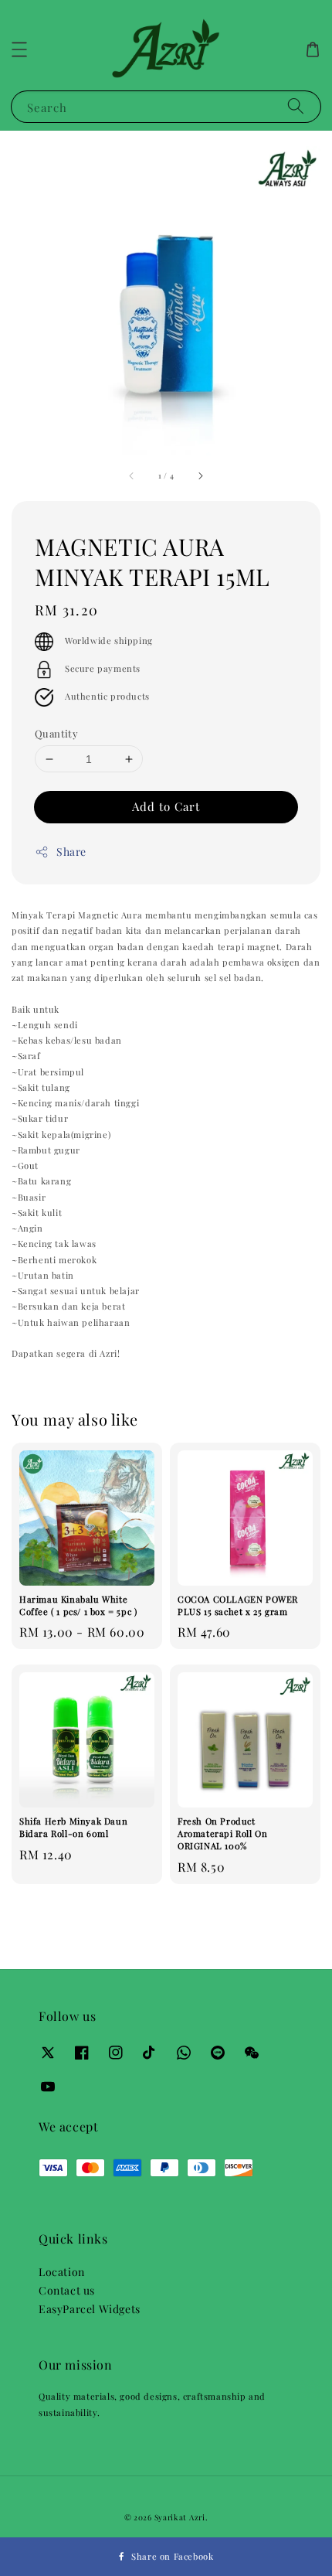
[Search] (296, 106)
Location (62, 2272)
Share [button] (71, 852)
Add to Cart (166, 806)
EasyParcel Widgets (90, 2309)
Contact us (67, 2290)
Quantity (56, 733)
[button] (19, 49)
